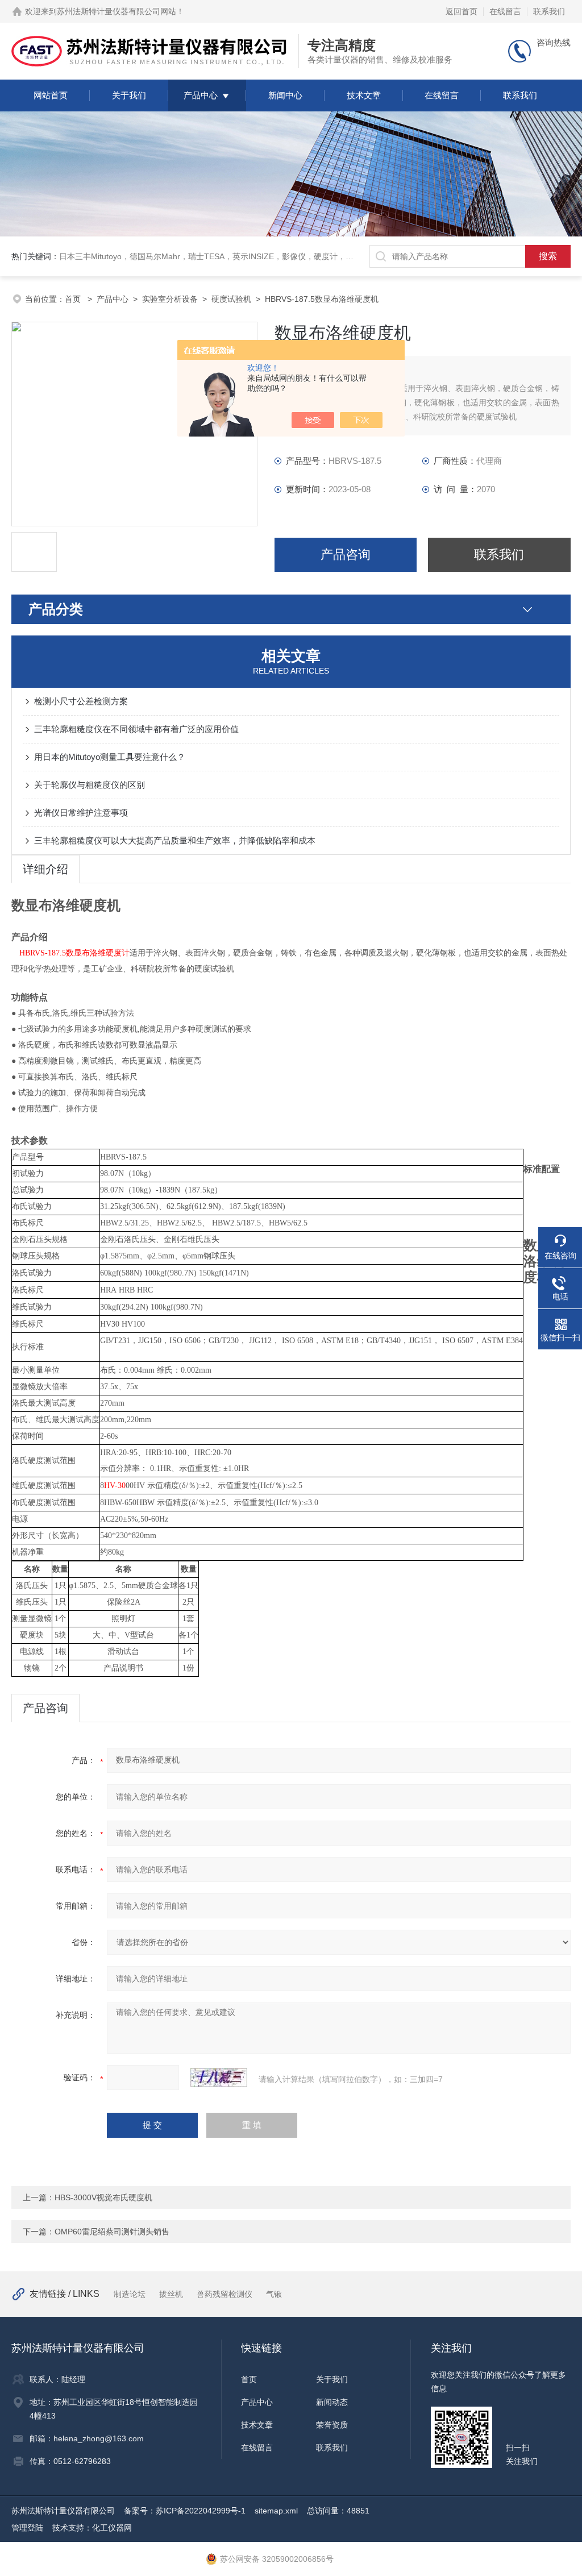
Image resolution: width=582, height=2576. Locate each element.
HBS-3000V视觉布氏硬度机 (103, 2197)
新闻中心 (285, 95)
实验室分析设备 (170, 299)
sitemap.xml (276, 2511)
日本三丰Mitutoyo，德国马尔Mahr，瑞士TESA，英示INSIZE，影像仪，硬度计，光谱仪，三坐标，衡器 (242, 256)
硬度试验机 (231, 299)
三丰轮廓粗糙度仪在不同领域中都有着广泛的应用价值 (136, 729)
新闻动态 (332, 2402)
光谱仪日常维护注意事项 (81, 813)
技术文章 (364, 95)
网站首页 (51, 95)
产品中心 (201, 95)
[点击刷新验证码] (219, 2078)
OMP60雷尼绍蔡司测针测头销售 (112, 2232)
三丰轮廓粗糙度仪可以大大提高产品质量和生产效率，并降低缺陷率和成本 (175, 840)
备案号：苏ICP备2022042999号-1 (185, 2511)
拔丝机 (171, 2294)
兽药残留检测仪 (225, 2294)
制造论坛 (130, 2294)
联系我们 (549, 11)
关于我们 (129, 95)
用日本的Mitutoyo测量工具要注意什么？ (110, 757)
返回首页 (462, 11)
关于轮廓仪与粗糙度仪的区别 (90, 785)
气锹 (274, 2294)
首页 (74, 299)
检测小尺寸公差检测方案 (81, 701)
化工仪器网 (112, 2528)
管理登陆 (27, 2528)
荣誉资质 (332, 2425)
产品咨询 (346, 554)
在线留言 (505, 11)
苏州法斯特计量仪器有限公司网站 (117, 11)
